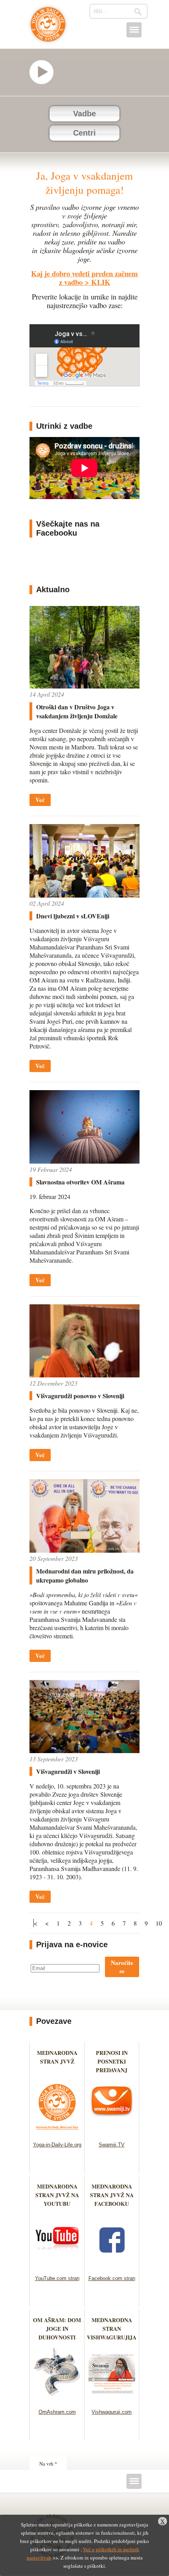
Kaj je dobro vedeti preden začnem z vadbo (84, 278)
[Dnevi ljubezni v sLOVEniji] (84, 895)
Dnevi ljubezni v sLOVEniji (73, 916)
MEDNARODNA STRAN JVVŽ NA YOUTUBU (57, 2195)
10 (159, 1923)
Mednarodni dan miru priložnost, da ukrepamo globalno (85, 1575)
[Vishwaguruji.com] (112, 2399)
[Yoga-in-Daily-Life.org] (57, 2132)
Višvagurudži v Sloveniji (68, 1771)
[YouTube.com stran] (57, 2265)
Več (40, 800)
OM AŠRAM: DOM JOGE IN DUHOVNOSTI (57, 2329)
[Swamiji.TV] (112, 2132)
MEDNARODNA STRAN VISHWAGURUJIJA (112, 2329)
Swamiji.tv (45, 72)
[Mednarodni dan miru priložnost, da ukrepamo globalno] (84, 1550)
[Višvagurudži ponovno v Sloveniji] (84, 1375)
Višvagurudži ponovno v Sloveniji (80, 1396)
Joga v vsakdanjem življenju (48, 28)
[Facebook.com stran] (112, 2265)
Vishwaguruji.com (112, 2412)
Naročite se (122, 1967)
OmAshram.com (57, 2412)
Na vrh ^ (48, 2464)
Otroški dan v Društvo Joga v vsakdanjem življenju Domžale (77, 711)
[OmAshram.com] (57, 2399)
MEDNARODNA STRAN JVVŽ (57, 2061)
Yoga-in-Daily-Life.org (57, 2145)
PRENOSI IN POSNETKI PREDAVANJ (112, 2061)
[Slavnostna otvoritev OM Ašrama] (84, 1161)
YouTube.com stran (57, 2278)
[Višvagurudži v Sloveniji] (84, 1751)
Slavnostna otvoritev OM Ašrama (80, 1182)
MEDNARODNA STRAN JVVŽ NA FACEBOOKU (112, 2195)
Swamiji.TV (112, 2145)
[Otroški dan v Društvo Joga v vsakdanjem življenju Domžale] (84, 686)
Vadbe (84, 114)
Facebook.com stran (112, 2278)
